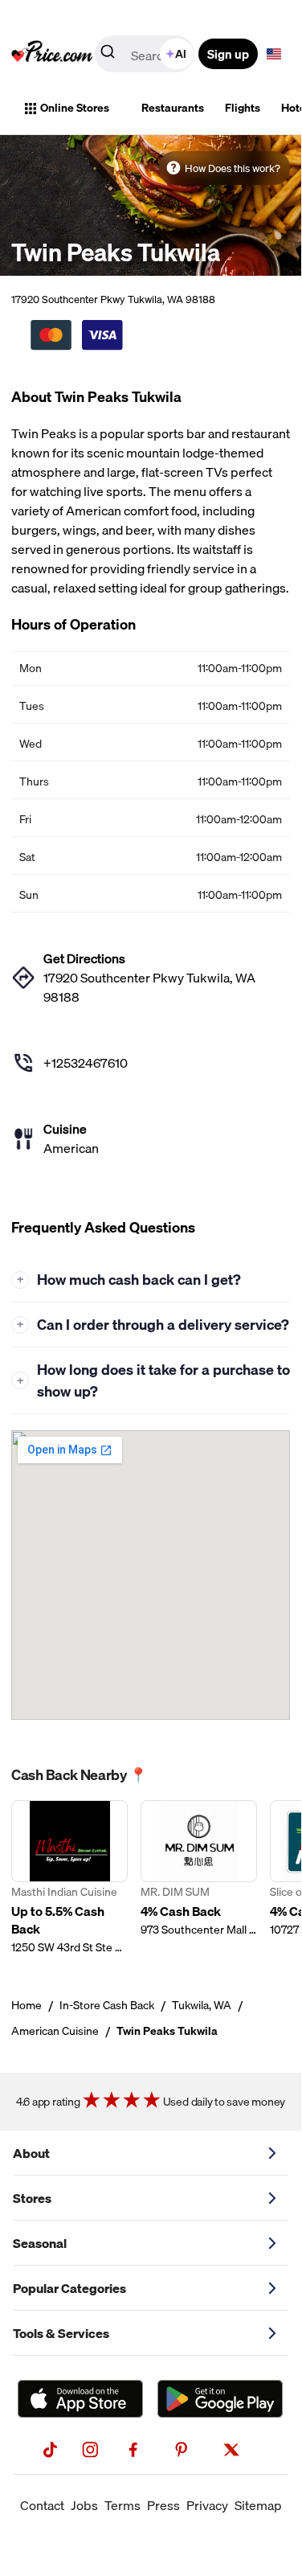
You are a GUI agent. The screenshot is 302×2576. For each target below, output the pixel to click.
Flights (243, 108)
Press (163, 2505)
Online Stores (75, 108)
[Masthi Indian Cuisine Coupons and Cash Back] (69, 1878)
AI (181, 54)
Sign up (228, 54)
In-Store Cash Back (107, 2005)
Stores (32, 2198)
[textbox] (274, 54)
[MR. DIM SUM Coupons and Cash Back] (199, 1878)
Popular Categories (69, 2288)
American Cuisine (55, 2031)
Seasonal (40, 2243)
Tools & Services (61, 2333)
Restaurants (173, 108)
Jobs (84, 2505)
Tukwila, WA (202, 2005)
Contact (42, 2505)
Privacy (207, 2505)
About (31, 2153)
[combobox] (146, 54)
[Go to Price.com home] (52, 54)
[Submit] (108, 55)
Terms (122, 2505)
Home (27, 2005)
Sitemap (258, 2505)
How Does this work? (233, 168)
